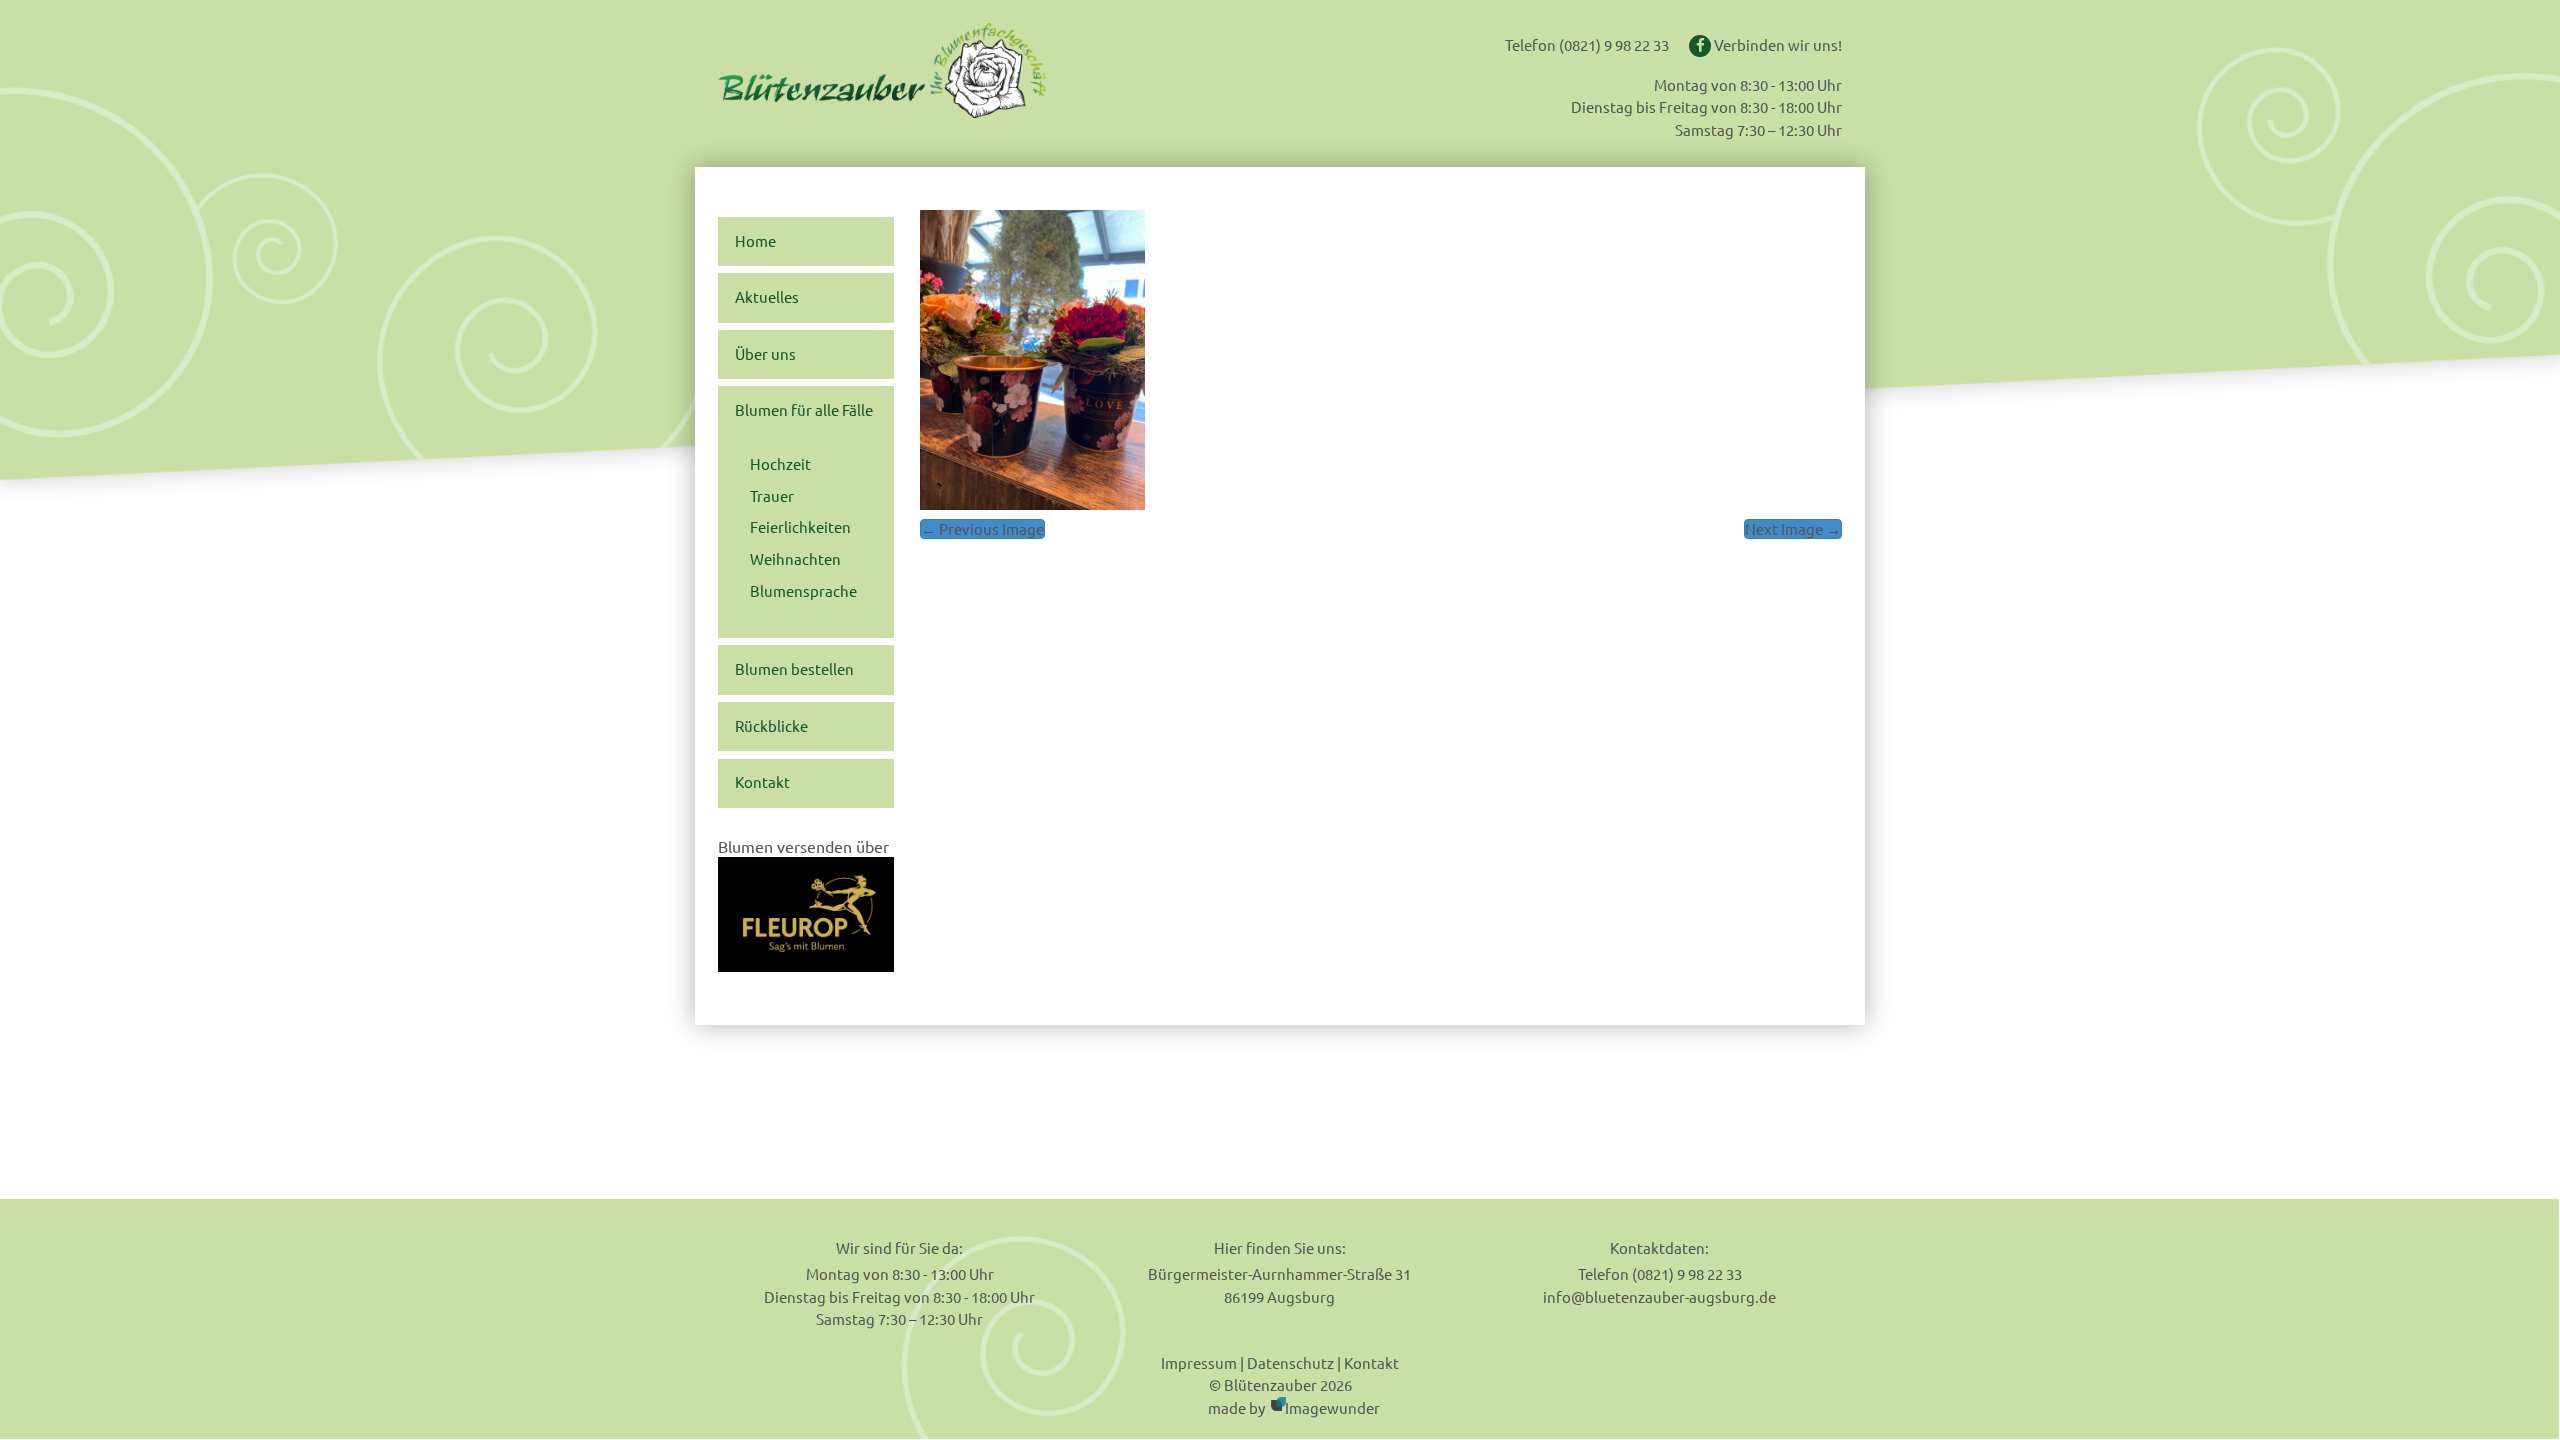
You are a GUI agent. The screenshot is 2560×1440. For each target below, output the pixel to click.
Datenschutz (1290, 1362)
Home (755, 241)
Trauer (772, 496)
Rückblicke (771, 726)
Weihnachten (795, 559)
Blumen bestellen (794, 669)
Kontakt (762, 782)
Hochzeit (780, 464)
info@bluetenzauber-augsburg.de (1659, 1296)
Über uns (765, 354)
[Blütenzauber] (943, 70)
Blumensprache (803, 591)
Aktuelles (767, 297)
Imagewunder (1332, 1407)
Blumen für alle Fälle (804, 410)
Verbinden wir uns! (1776, 44)
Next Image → (1793, 528)
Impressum (1199, 1362)
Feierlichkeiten (800, 527)
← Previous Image (982, 528)
